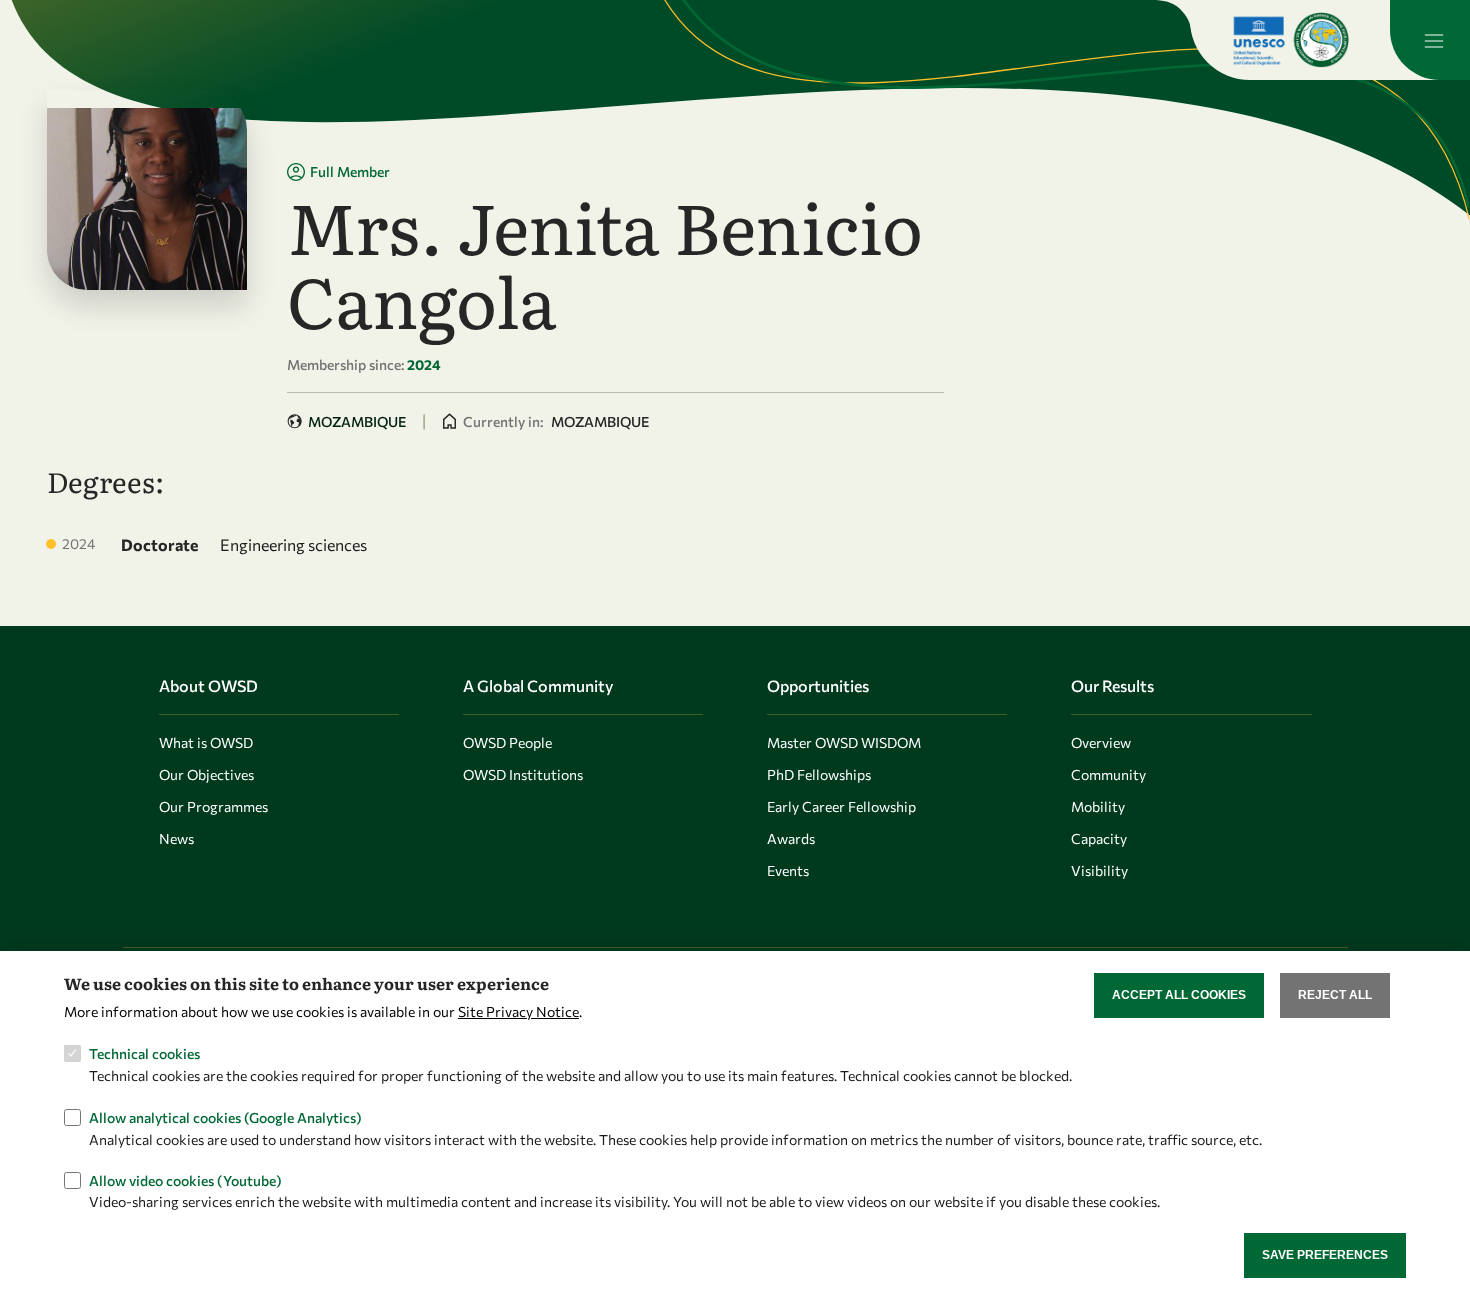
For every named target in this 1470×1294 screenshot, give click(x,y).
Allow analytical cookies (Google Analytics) (225, 1116)
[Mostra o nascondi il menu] (1430, 40)
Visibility (1099, 870)
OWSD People (507, 742)
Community (1108, 774)
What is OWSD (206, 742)
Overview (1101, 742)
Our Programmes (213, 806)
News (176, 838)
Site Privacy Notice (518, 1011)
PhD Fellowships (819, 774)
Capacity (1099, 838)
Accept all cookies (1179, 995)
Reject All (1335, 995)
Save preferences (1325, 1255)
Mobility (1098, 806)
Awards (791, 838)
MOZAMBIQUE (357, 421)
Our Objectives (206, 774)
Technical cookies (144, 1053)
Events (788, 870)
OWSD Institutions (523, 774)
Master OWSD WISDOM (844, 742)
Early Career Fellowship (841, 806)
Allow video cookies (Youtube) (185, 1179)
